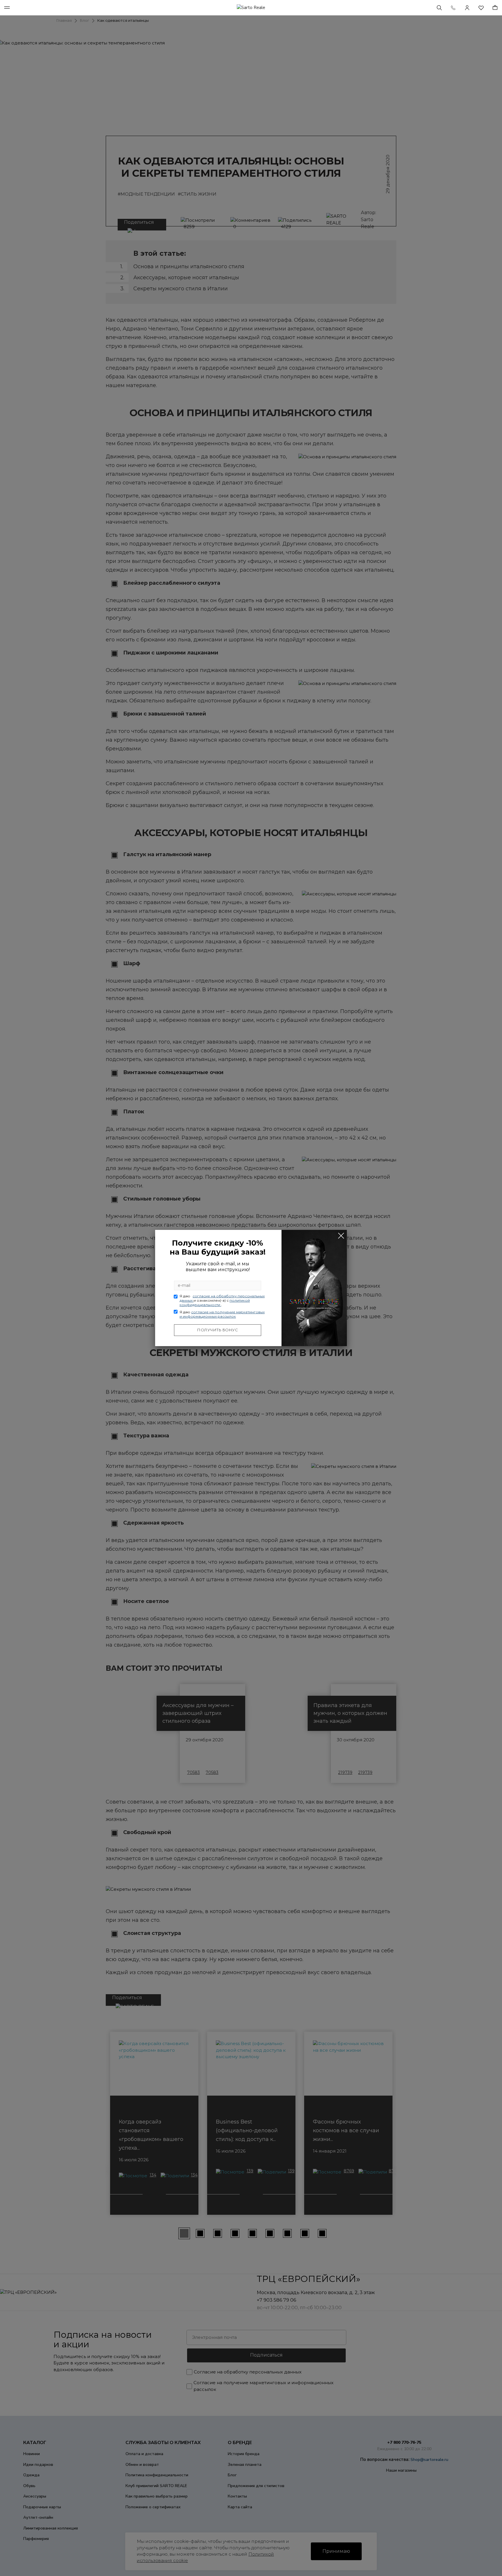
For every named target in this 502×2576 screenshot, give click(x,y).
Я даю (222, 1300)
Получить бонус (218, 1330)
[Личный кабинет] (467, 8)
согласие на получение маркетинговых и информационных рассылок (222, 1314)
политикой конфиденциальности (215, 1303)
